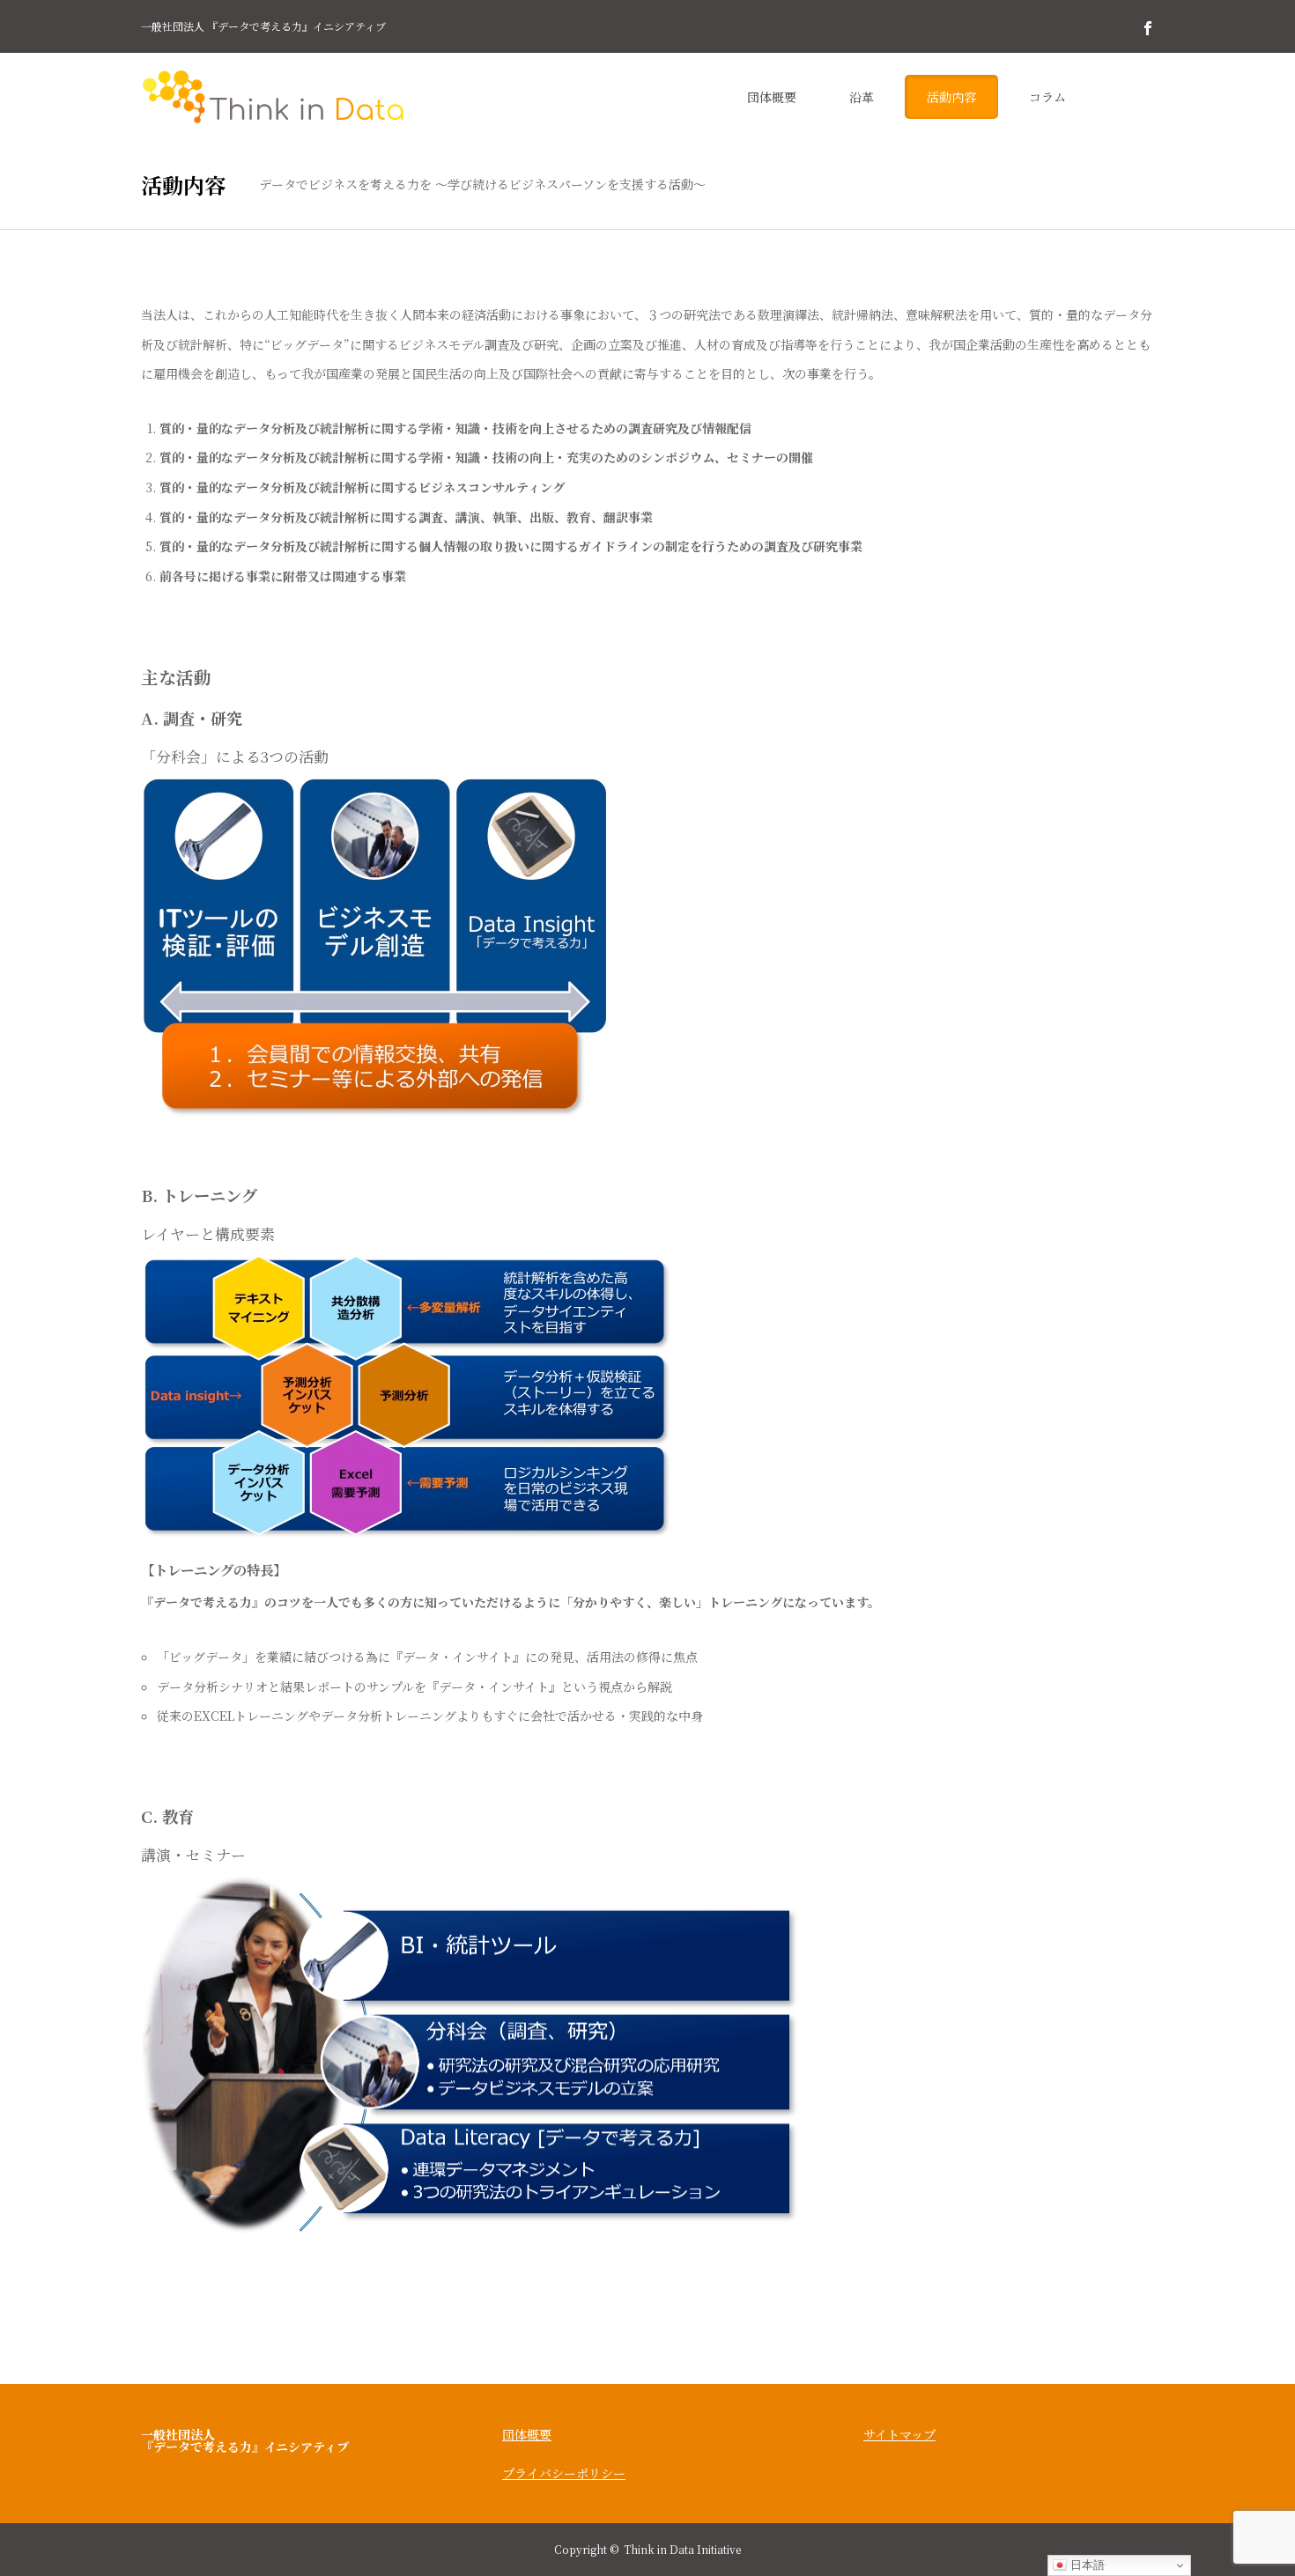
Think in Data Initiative (682, 2549)
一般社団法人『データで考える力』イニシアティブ (245, 2440)
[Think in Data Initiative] (273, 97)
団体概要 (772, 97)
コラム (1047, 97)
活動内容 (951, 97)
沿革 (862, 97)
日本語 (1086, 2565)
